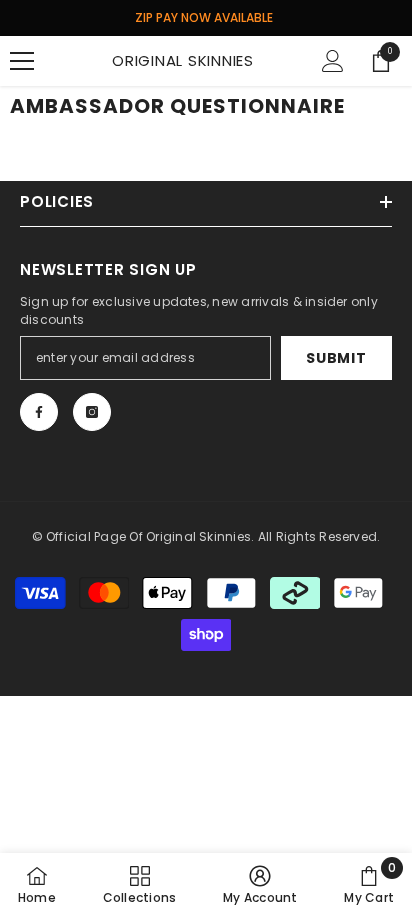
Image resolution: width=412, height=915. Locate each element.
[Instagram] (92, 412)
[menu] (22, 61)
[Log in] (333, 61)
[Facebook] (39, 412)
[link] (260, 884)
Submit (336, 358)
